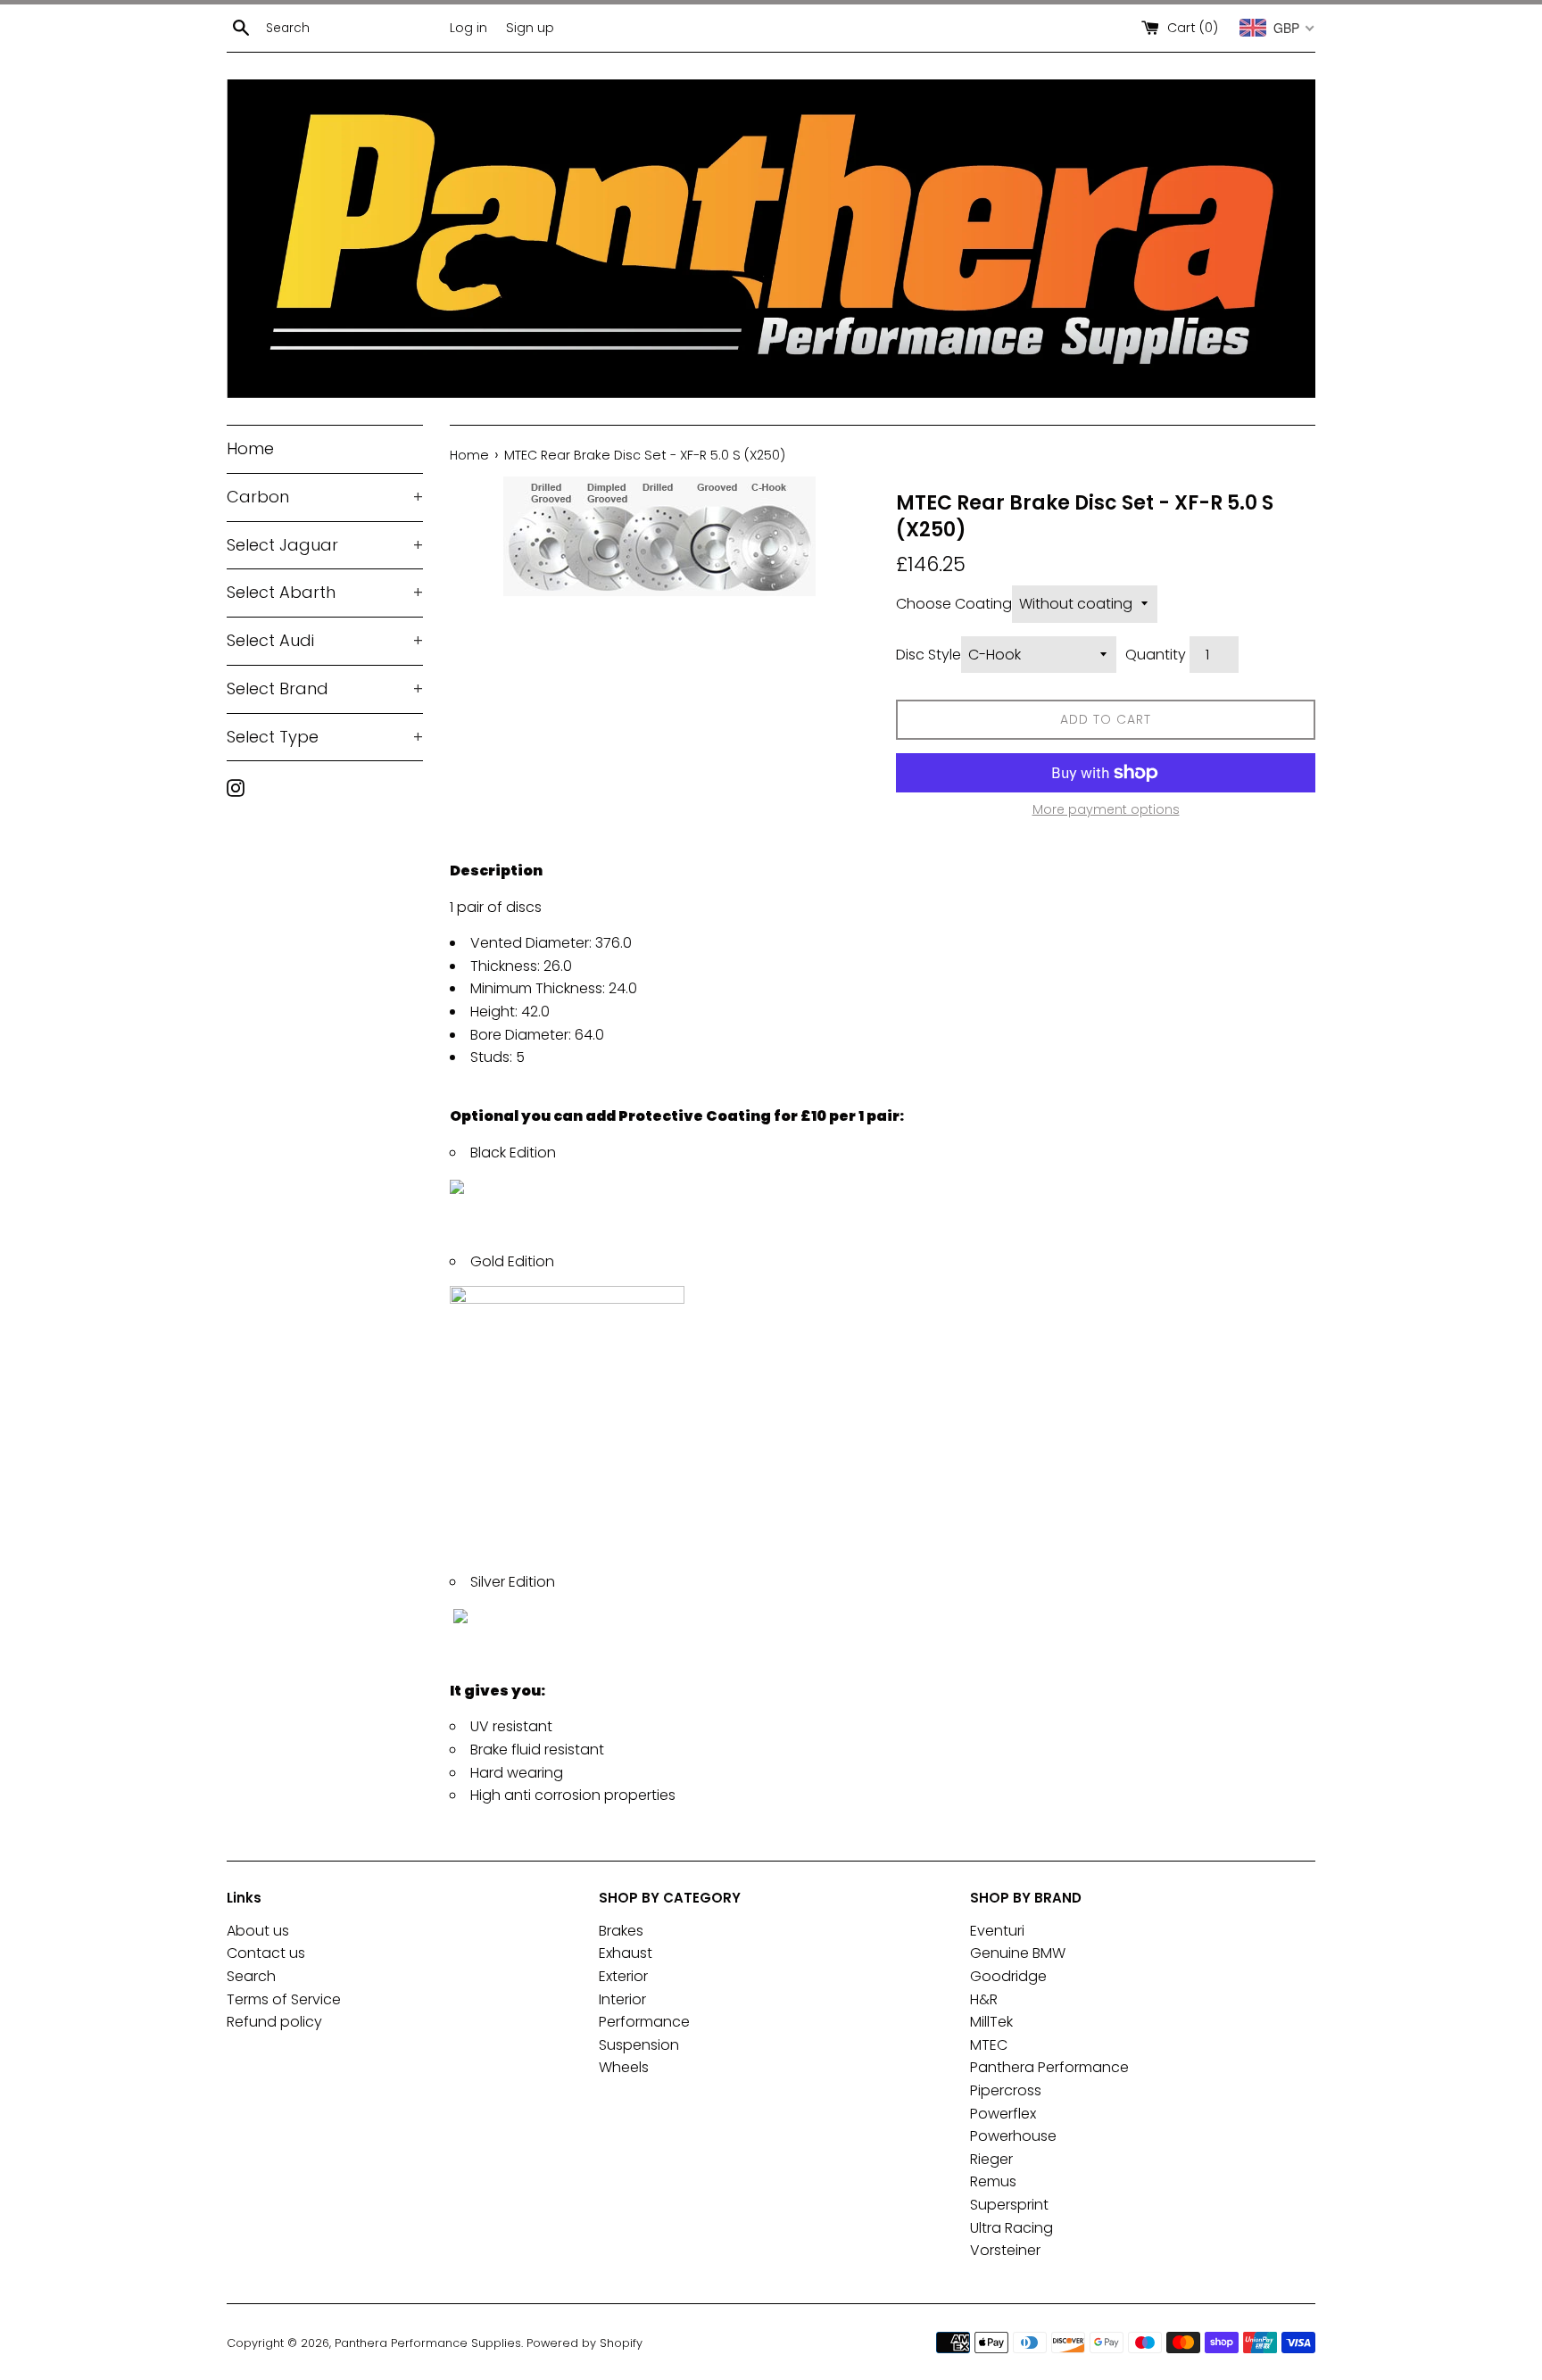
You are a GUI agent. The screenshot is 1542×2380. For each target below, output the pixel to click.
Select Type (325, 737)
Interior (622, 1999)
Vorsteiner (1005, 2250)
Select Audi (325, 640)
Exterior (623, 1976)
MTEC (989, 2045)
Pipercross (1006, 2090)
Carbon (325, 497)
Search (251, 1976)
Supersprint (1009, 2205)
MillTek (991, 2022)
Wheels (624, 2067)
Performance (644, 2022)
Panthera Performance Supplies (428, 2343)
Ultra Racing (1011, 2228)
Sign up (530, 28)
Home (250, 448)
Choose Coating (954, 604)
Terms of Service (284, 1999)
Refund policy (274, 2022)
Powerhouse (1013, 2136)
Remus (993, 2181)
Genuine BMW (1018, 1953)
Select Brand (325, 688)
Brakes (621, 1931)
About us (258, 1931)
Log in (468, 28)
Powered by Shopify (584, 2343)
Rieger (991, 2159)
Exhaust (626, 1953)
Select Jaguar (325, 545)
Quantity (1156, 655)
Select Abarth (325, 592)
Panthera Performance (1049, 2067)
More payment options (1106, 809)
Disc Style (929, 655)
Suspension (639, 2045)
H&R (984, 1999)
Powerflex (1003, 2114)
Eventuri (997, 1931)
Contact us (266, 1953)
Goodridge (1008, 1976)
